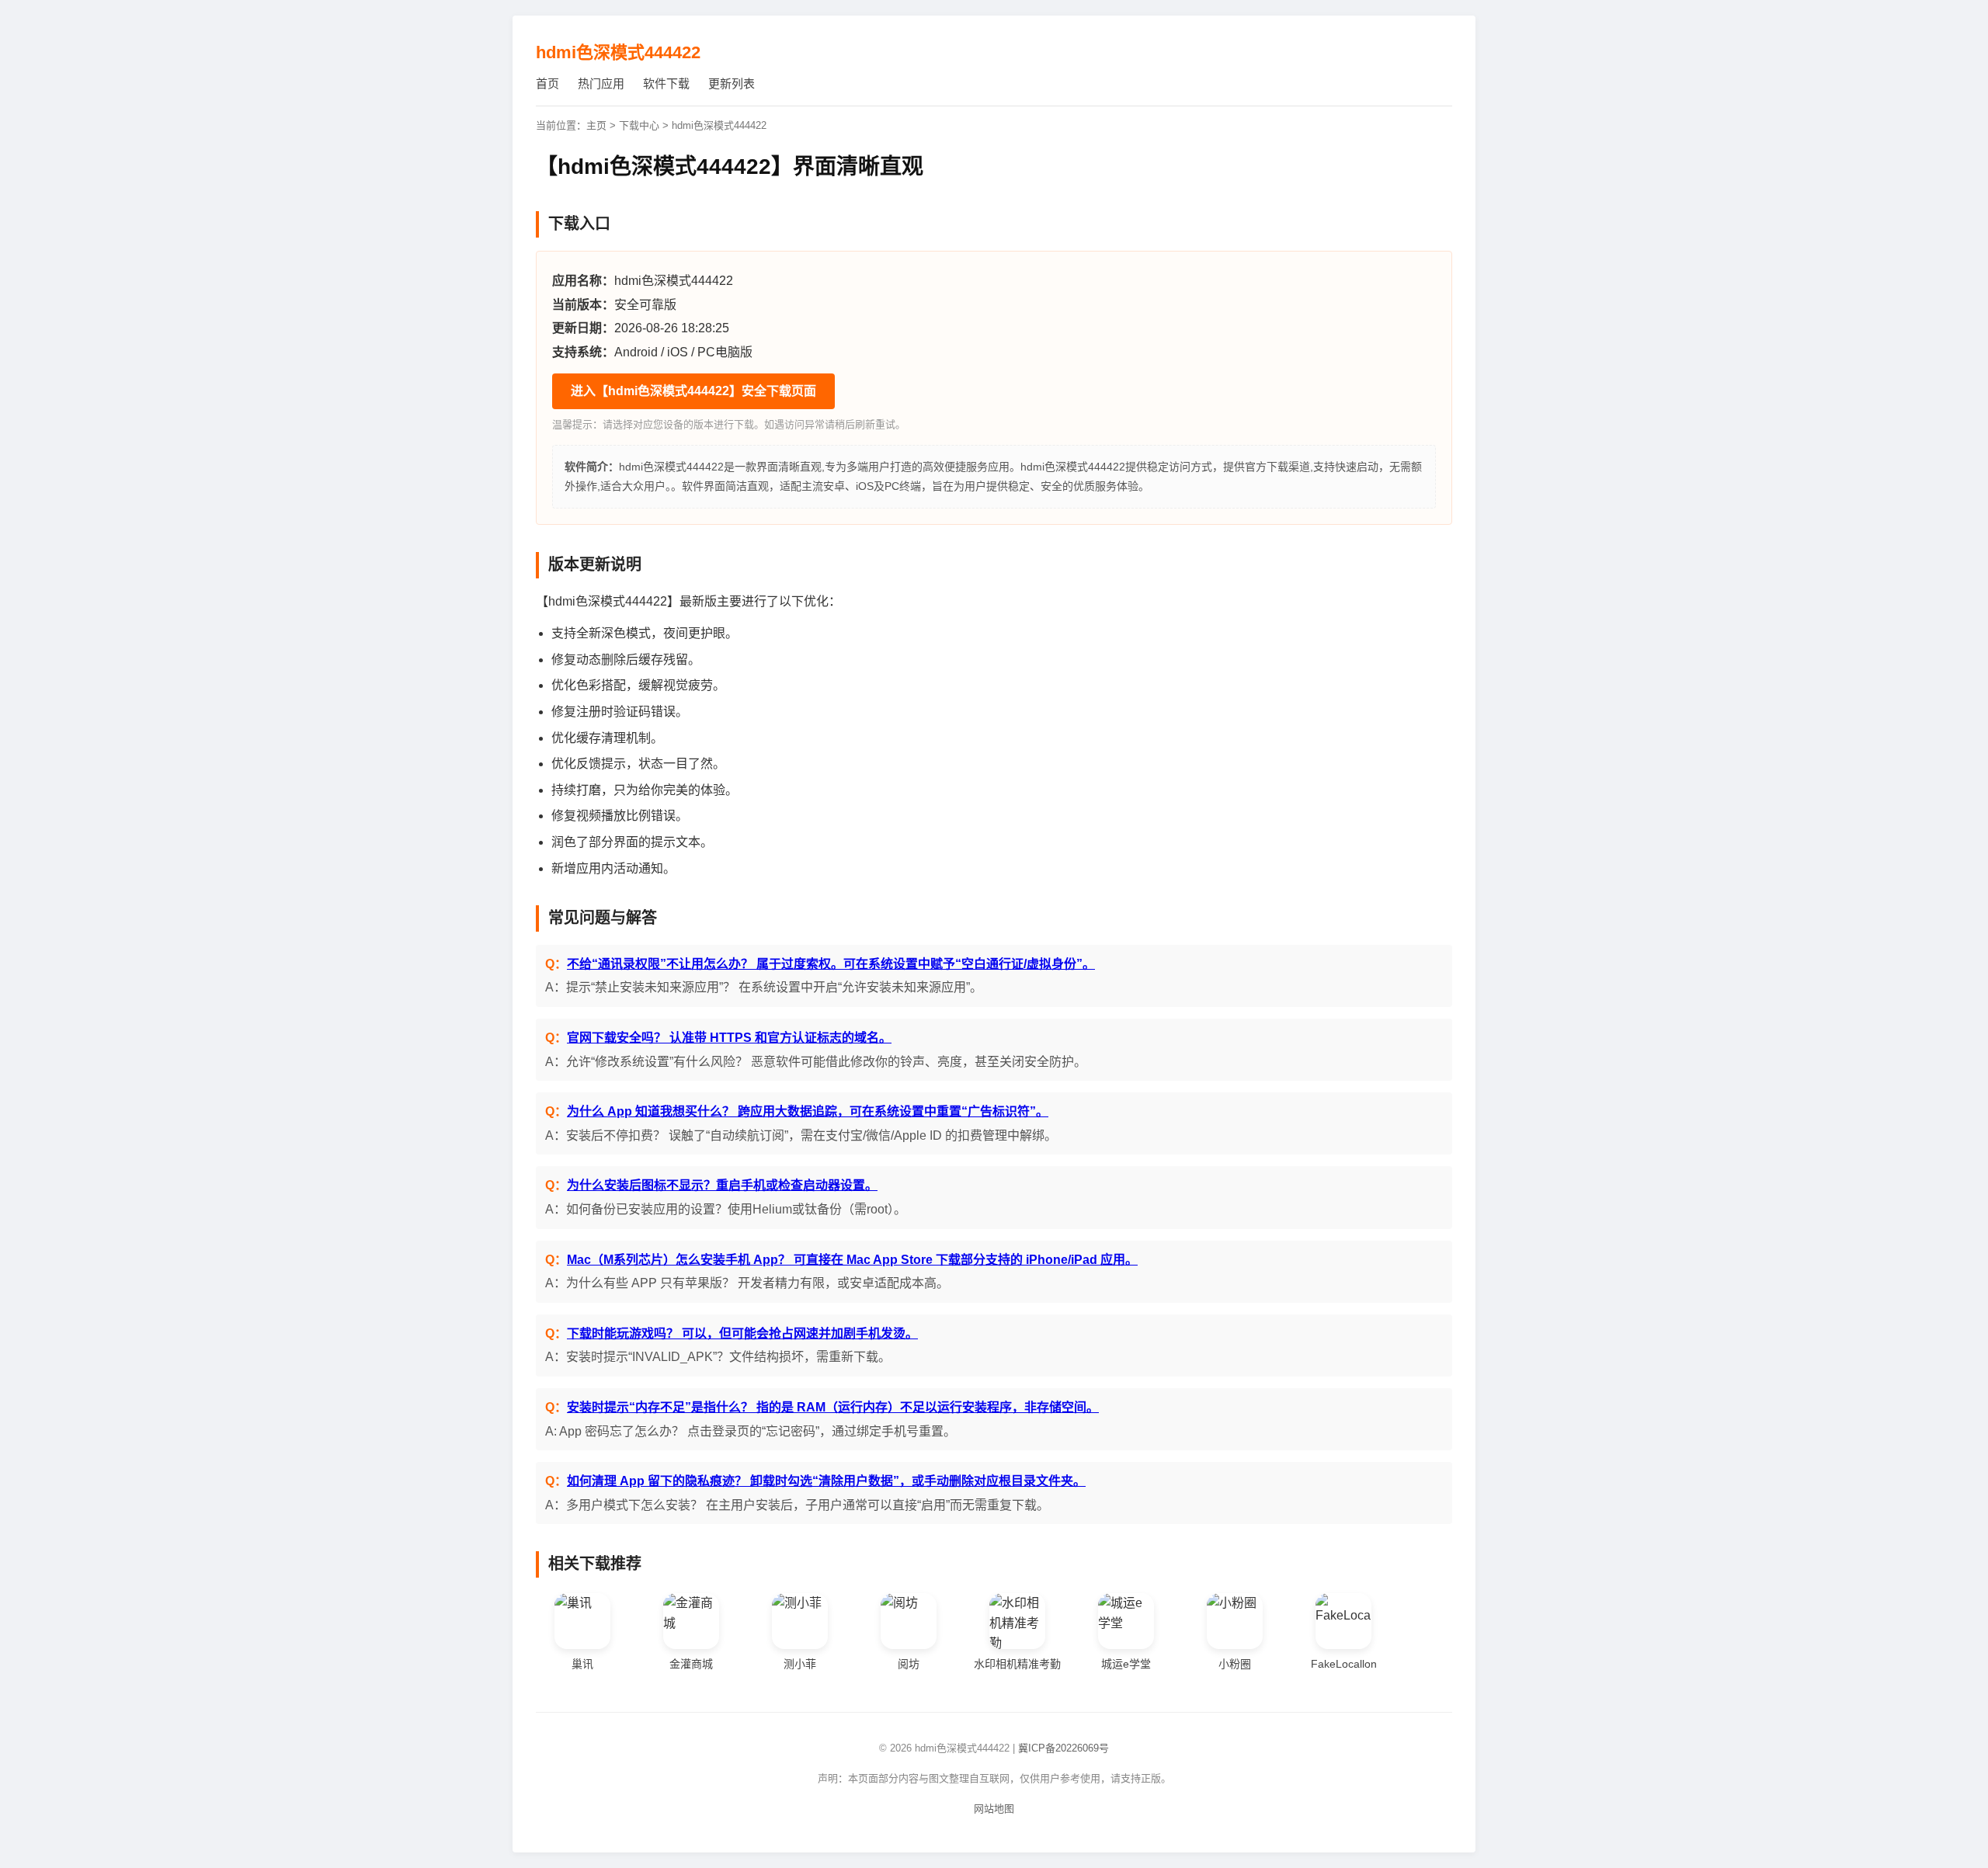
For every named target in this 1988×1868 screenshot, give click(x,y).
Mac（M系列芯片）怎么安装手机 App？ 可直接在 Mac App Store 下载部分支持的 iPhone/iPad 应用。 (852, 1260)
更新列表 (732, 83)
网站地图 (994, 1809)
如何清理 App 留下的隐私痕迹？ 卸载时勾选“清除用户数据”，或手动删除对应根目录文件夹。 (826, 1481)
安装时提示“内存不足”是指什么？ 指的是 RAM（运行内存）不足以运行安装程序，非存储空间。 (833, 1407)
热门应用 (601, 83)
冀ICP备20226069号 (1064, 1748)
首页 (547, 83)
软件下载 (666, 83)
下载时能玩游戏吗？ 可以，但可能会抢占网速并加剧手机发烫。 (742, 1333)
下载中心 (639, 125)
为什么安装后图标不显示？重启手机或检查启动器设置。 (722, 1185)
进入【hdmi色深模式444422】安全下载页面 (693, 391)
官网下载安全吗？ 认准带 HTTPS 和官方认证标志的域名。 (729, 1038)
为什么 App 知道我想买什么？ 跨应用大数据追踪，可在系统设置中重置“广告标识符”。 (808, 1111)
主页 (596, 125)
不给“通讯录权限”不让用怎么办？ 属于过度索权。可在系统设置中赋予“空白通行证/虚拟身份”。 (831, 964)
